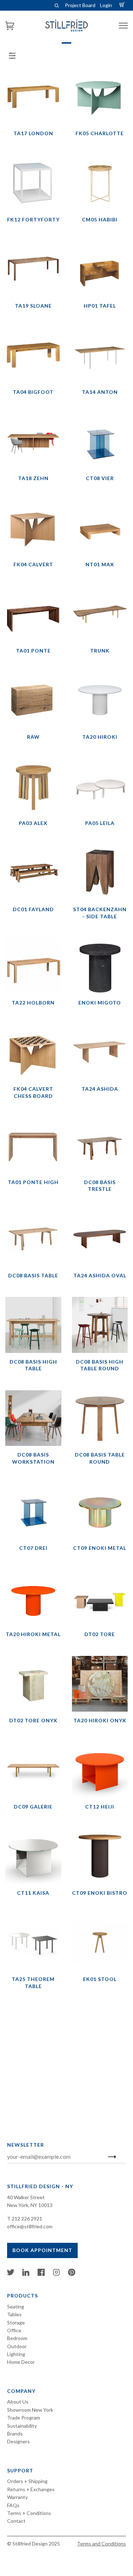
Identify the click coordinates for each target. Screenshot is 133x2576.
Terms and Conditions (101, 2544)
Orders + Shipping (27, 2481)
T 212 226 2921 (25, 2219)
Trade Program (24, 2418)
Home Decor (21, 2362)
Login (106, 5)
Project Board (80, 5)
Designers (18, 2441)
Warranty (17, 2497)
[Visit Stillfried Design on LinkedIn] (26, 2274)
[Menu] (123, 26)
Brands (15, 2434)
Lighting (16, 2354)
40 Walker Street (26, 2197)
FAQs (13, 2505)
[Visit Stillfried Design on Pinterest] (72, 2274)
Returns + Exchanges (31, 2489)
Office (14, 2330)
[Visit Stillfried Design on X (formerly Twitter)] (11, 2274)
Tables (14, 2314)
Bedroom (17, 2338)
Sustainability (22, 2426)
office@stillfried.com (30, 2226)
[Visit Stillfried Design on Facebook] (41, 2274)
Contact (16, 2521)
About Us (18, 2402)
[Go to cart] (123, 5)
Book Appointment (42, 2250)
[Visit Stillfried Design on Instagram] (56, 2274)
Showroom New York (30, 2410)
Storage (16, 2322)
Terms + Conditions (29, 2513)
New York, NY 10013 (30, 2205)
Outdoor (17, 2346)
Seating (16, 2307)
